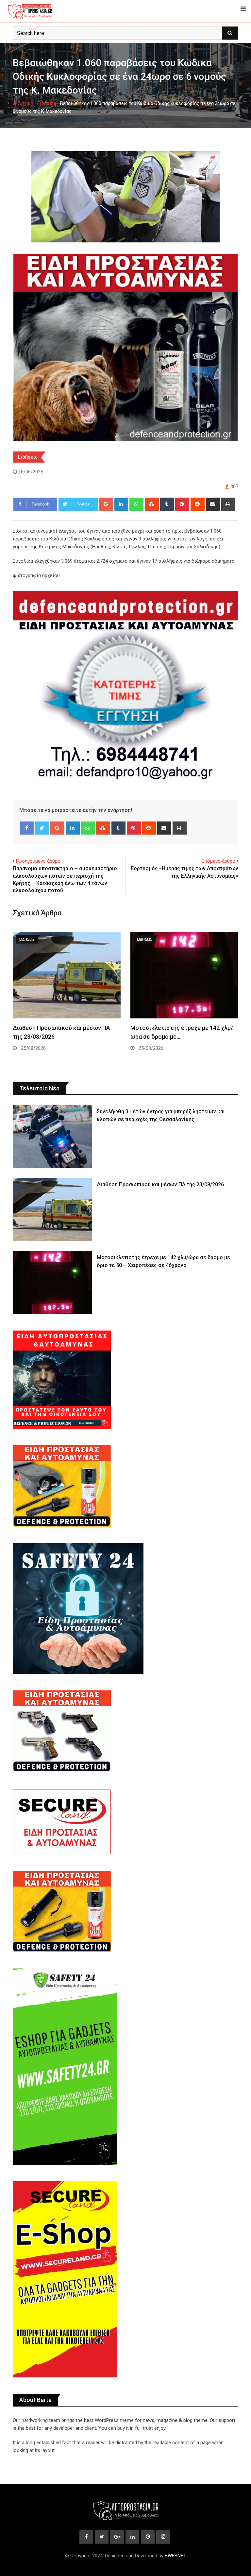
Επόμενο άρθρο (218, 861)
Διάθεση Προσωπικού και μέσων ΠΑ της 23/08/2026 (160, 1184)
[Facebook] (27, 828)
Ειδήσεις (47, 103)
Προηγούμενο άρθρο (38, 861)
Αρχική (25, 103)
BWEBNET (176, 2556)
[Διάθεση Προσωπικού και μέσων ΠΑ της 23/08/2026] (52, 1209)
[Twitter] (42, 828)
